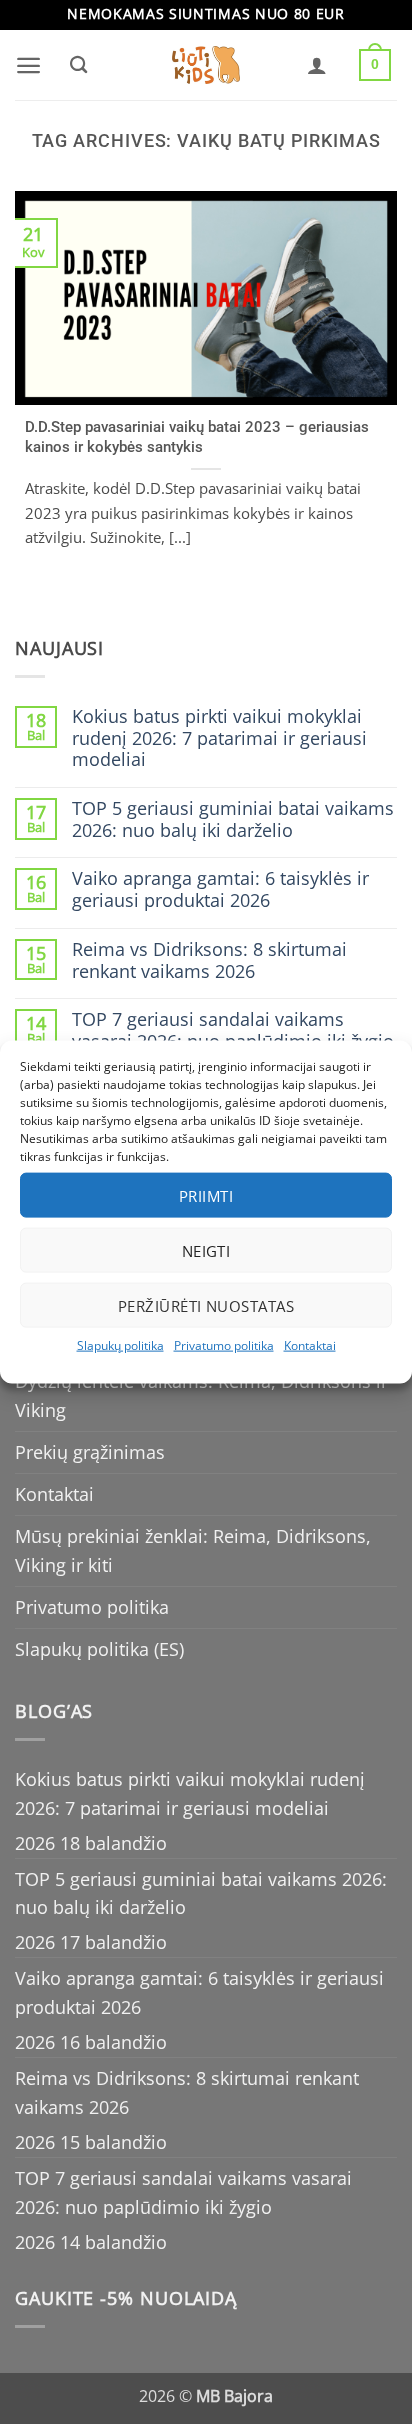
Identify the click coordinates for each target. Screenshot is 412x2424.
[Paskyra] (317, 65)
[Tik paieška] (78, 65)
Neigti (206, 1250)
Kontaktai (310, 1345)
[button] (28, 65)
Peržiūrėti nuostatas (206, 1305)
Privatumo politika (224, 1345)
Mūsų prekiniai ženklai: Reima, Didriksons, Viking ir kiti (193, 1550)
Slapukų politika (120, 1345)
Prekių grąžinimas (90, 1452)
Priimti (206, 1195)
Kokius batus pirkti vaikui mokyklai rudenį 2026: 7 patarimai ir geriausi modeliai (219, 738)
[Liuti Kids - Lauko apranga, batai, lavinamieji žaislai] (206, 65)
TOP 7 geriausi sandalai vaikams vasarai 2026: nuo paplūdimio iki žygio (233, 1030)
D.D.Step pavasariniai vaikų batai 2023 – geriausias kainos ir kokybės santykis (197, 437)
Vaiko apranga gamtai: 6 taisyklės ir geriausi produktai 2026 (220, 889)
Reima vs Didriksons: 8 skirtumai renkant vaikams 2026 (209, 960)
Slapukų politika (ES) (99, 1649)
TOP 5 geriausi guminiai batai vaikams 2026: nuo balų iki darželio (233, 819)
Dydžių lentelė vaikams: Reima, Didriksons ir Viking (201, 1395)
